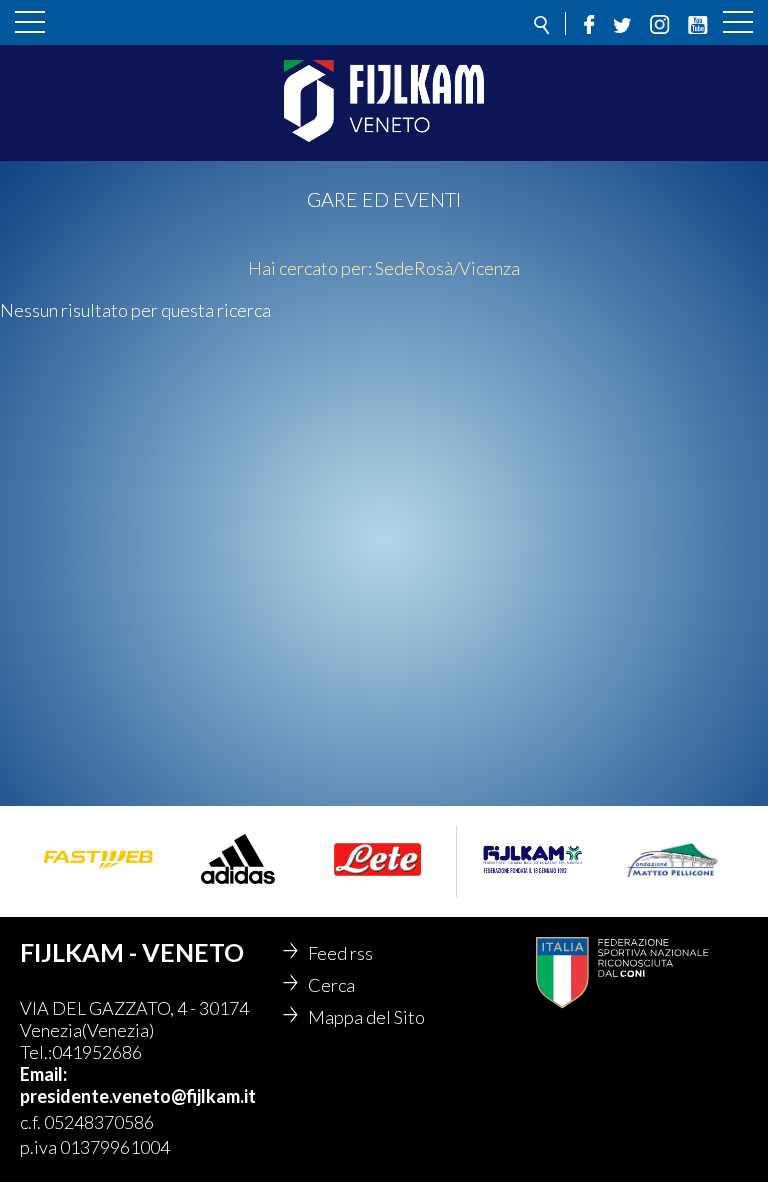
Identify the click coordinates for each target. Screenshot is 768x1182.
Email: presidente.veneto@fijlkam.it (138, 1085)
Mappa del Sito (366, 1017)
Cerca (331, 985)
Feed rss (340, 953)
